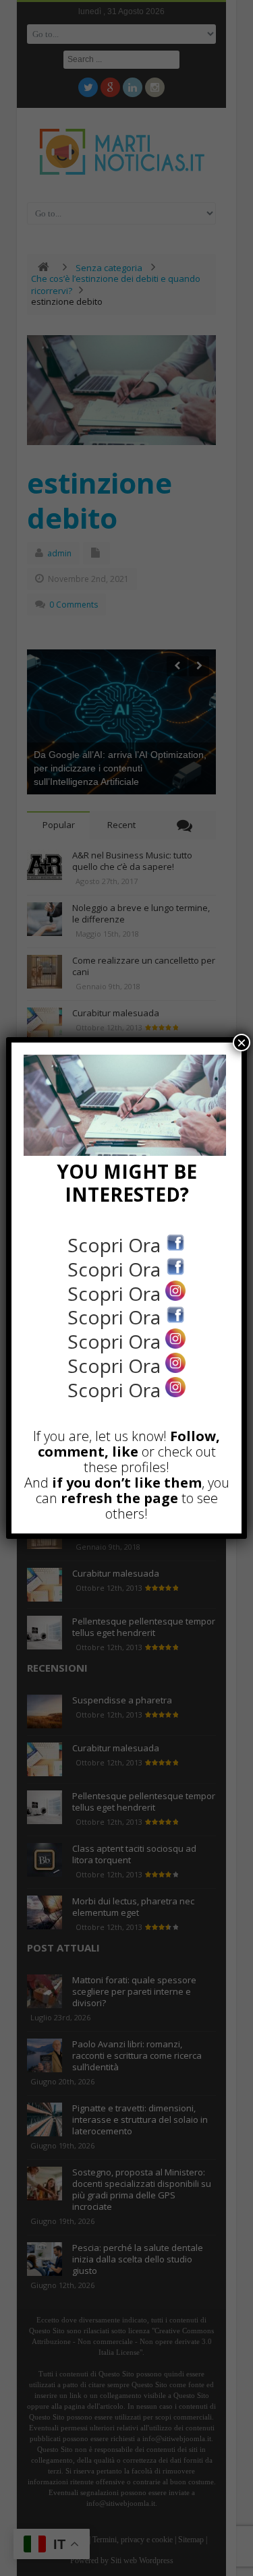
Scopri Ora (116, 1245)
